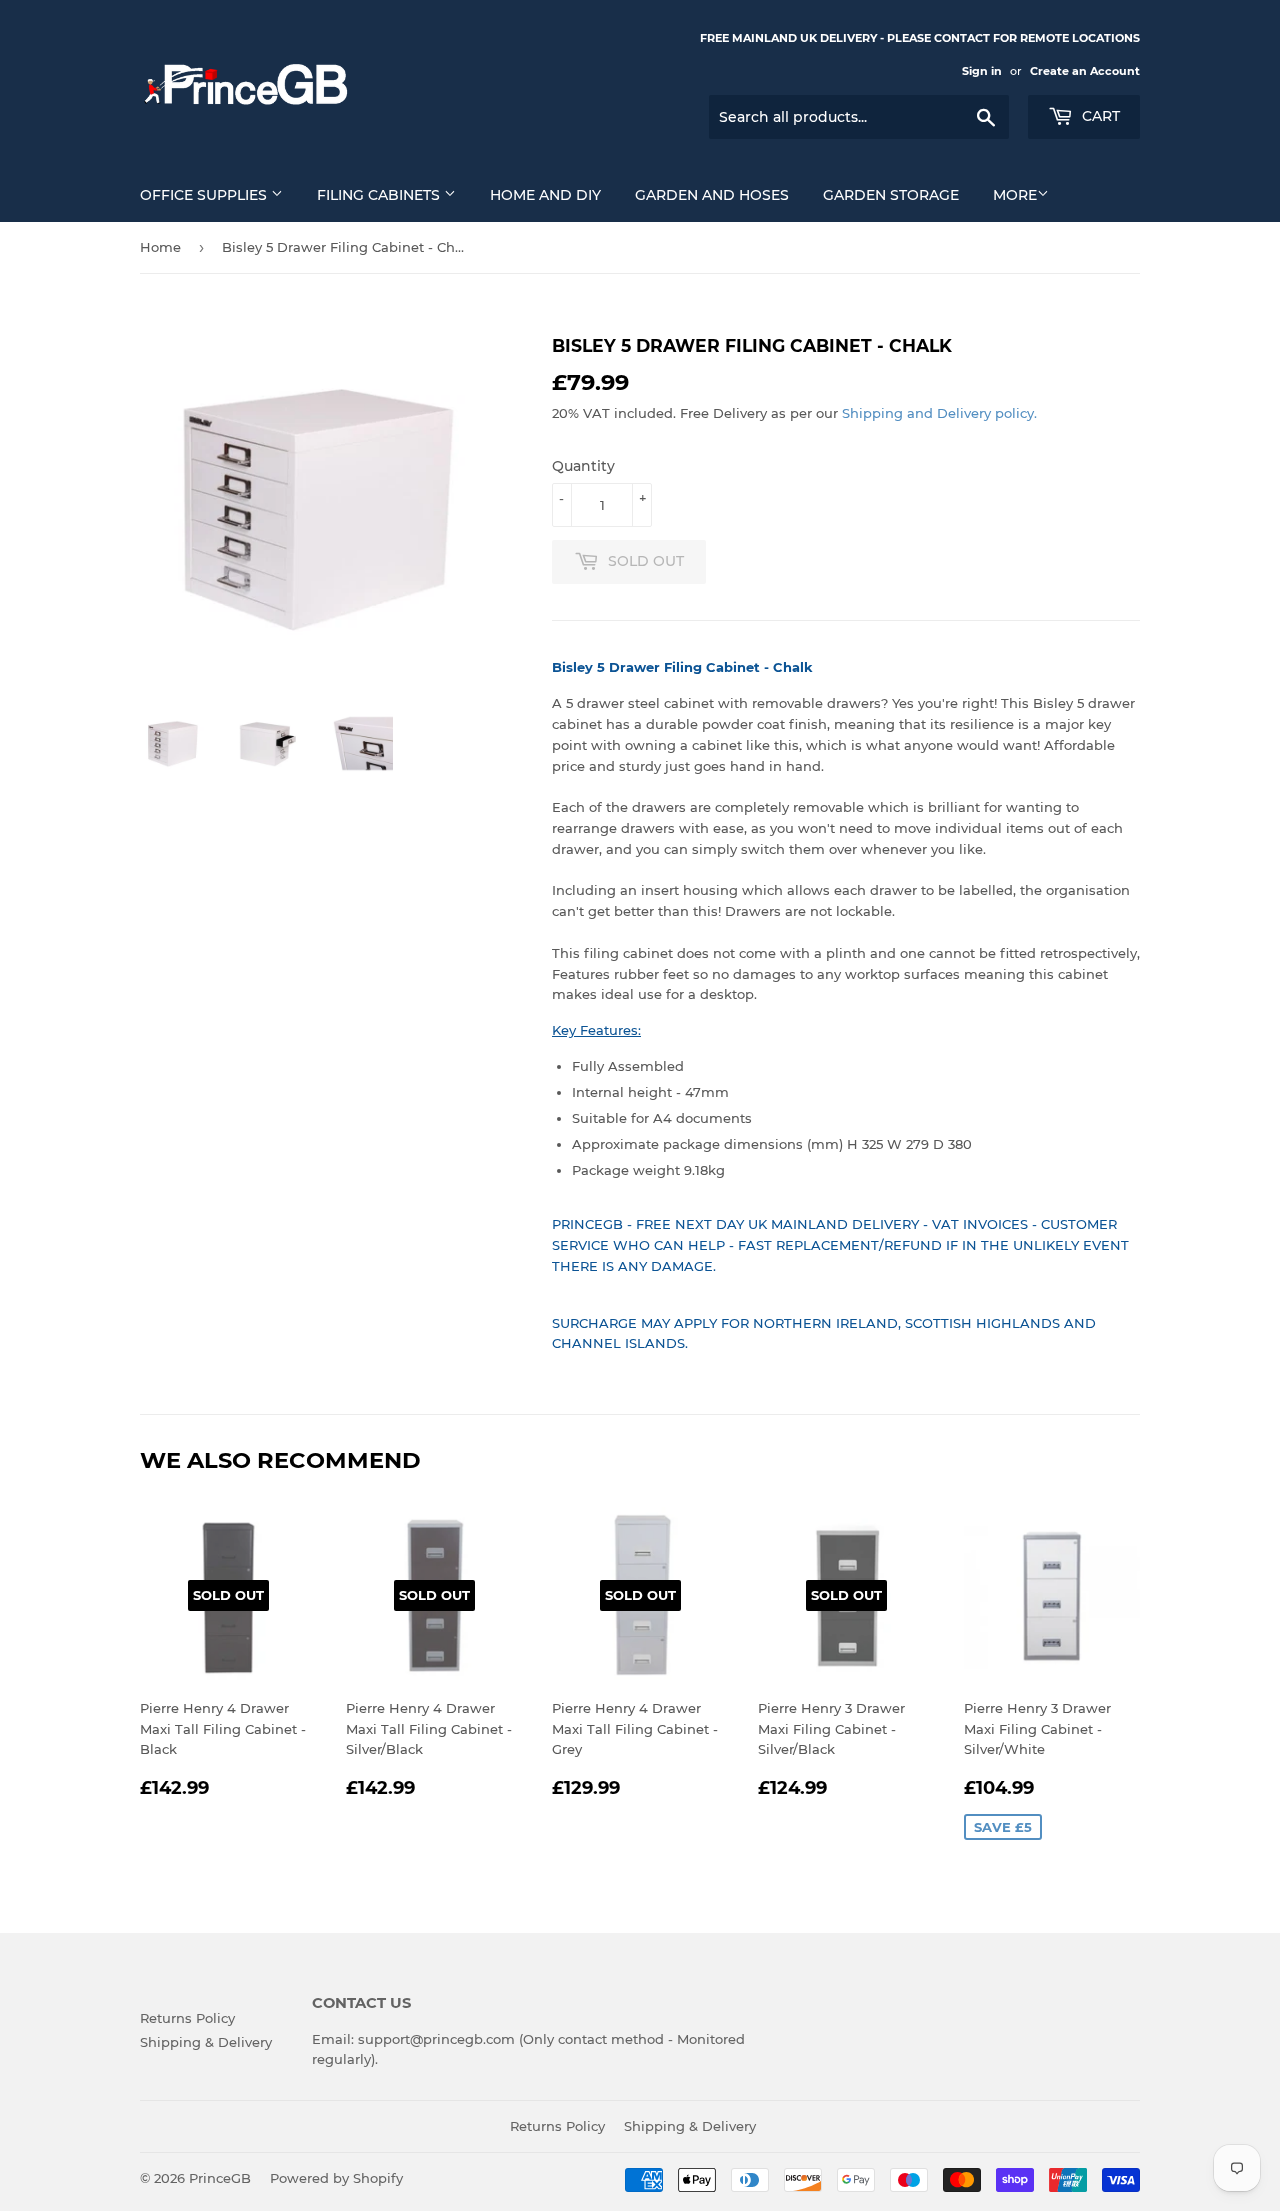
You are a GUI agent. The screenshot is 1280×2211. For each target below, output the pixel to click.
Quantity (583, 466)
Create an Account (1085, 71)
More (1015, 195)
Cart (1099, 116)
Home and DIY (545, 195)
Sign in (982, 71)
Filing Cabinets (380, 195)
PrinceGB (220, 2178)
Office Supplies (205, 195)
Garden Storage (891, 195)
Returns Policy (187, 2018)
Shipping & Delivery (206, 2042)
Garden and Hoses (712, 195)
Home (160, 247)
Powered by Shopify (336, 2178)
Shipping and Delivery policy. (939, 413)
